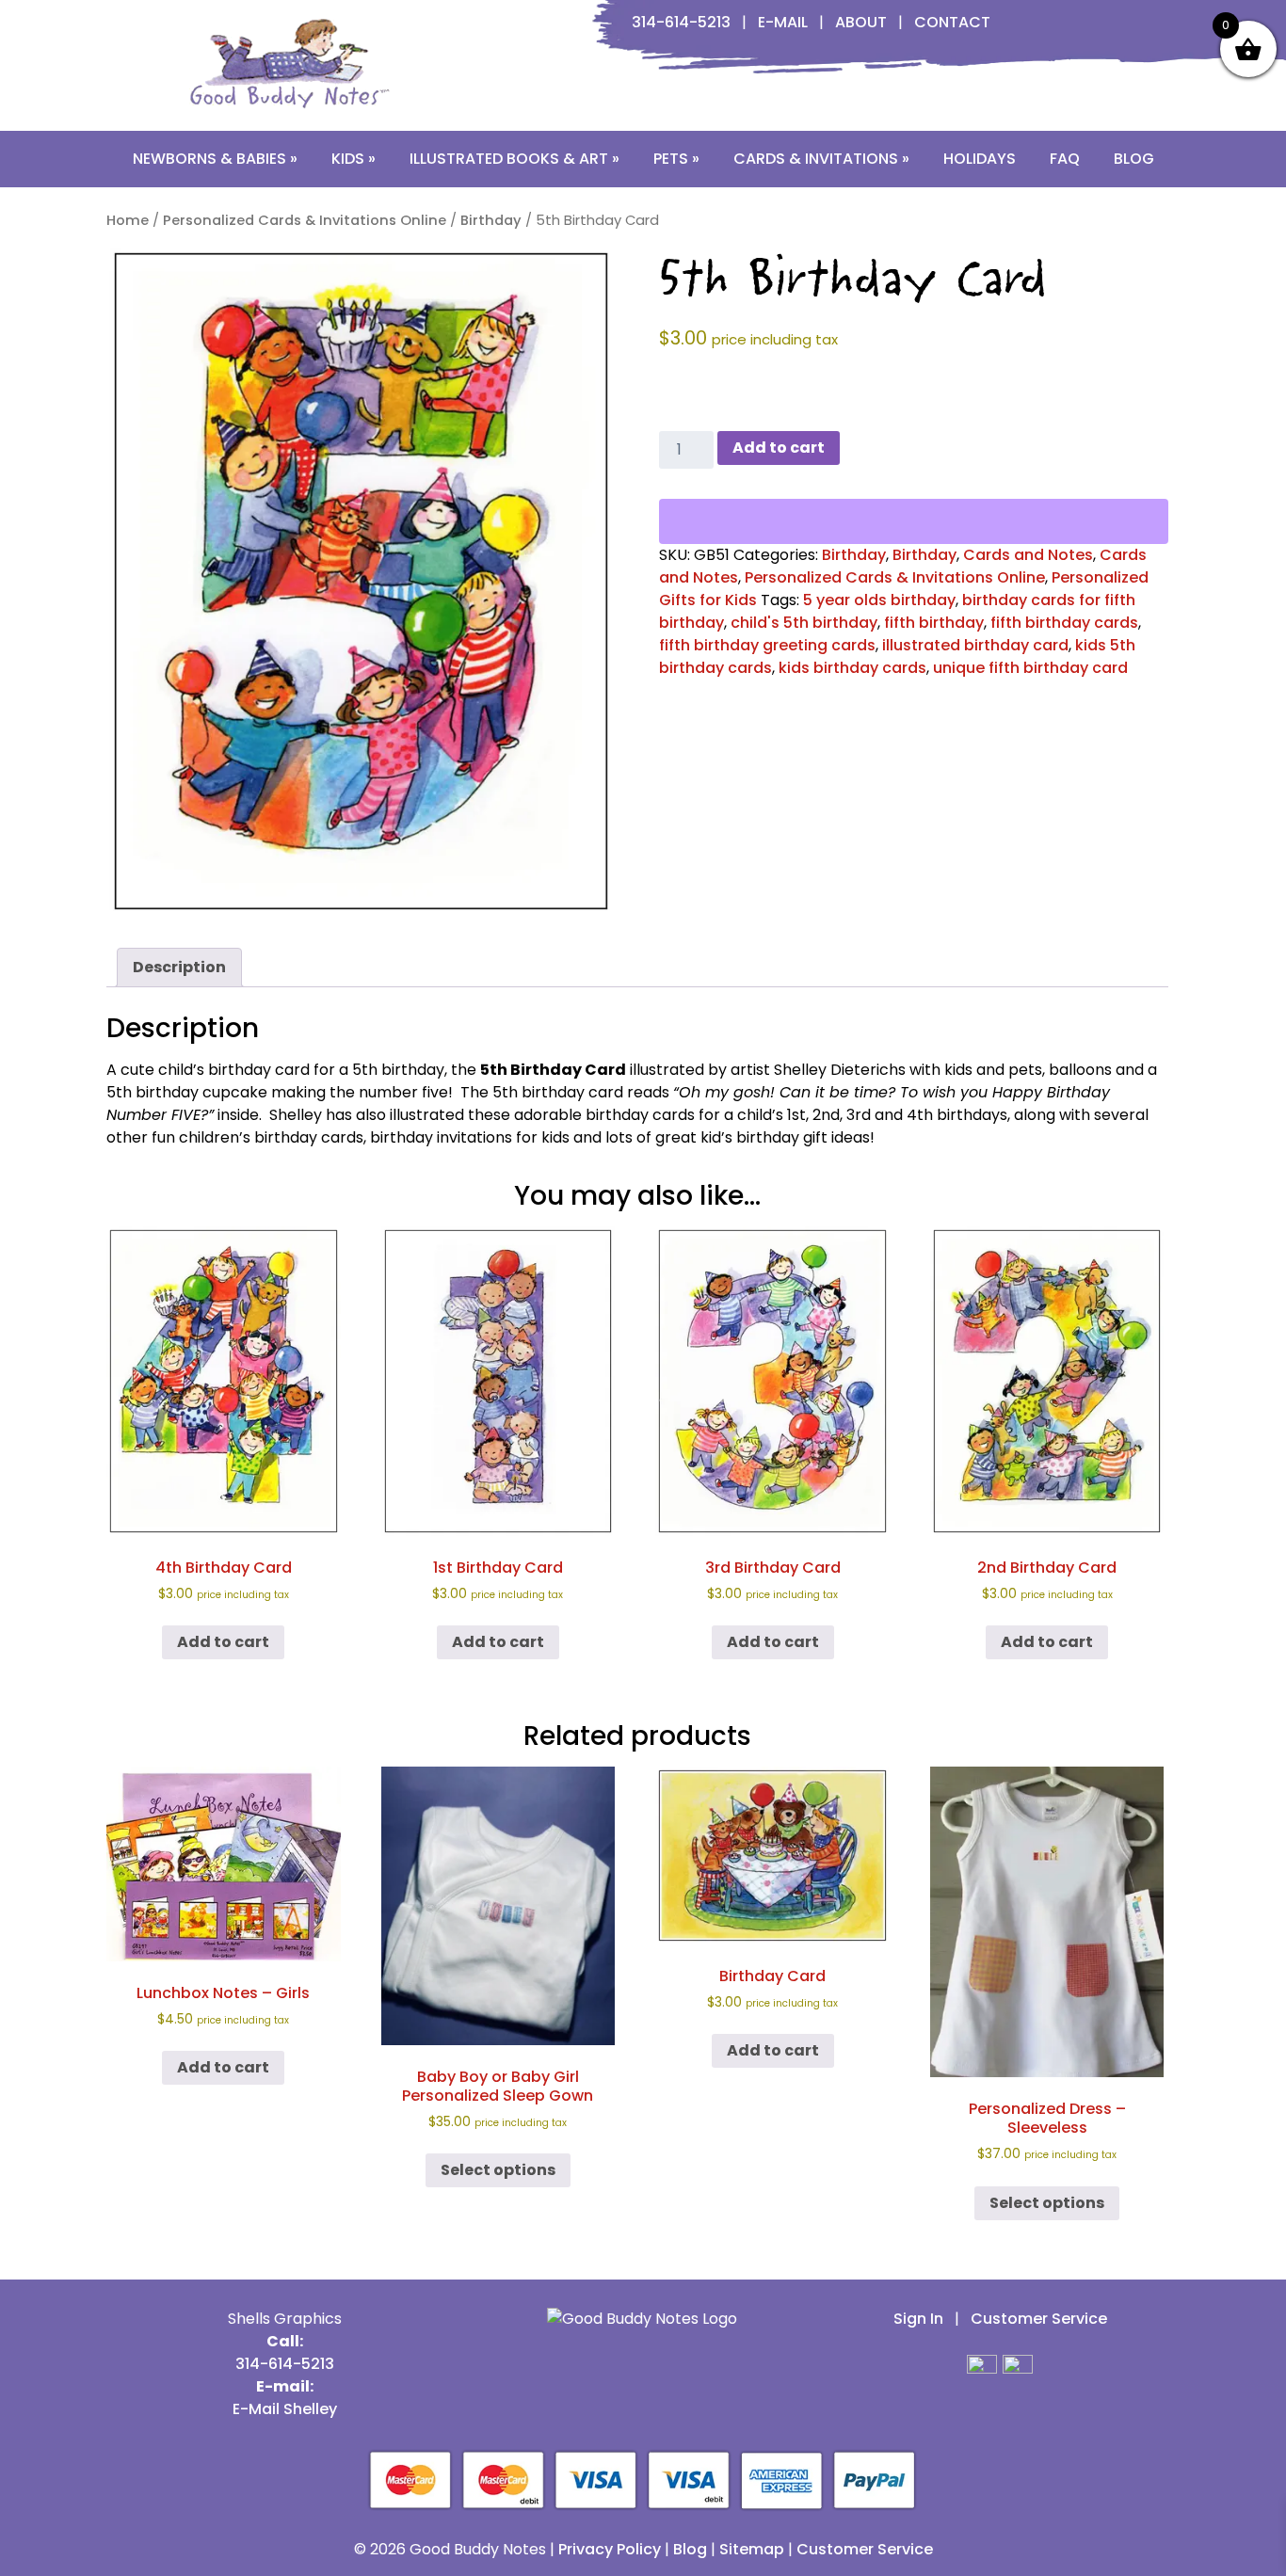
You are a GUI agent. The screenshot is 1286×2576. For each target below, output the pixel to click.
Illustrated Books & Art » (514, 159)
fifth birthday (934, 623)
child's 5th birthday (804, 623)
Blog (1134, 159)
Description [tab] (179, 967)
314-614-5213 (681, 22)
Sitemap (752, 2549)
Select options (498, 2170)
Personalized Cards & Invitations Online (305, 220)
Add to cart (779, 448)
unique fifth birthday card (1030, 668)
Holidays (980, 159)
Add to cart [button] (223, 1642)
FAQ (1065, 159)
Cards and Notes (1028, 555)
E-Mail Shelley (285, 2409)
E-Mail (783, 22)
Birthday (491, 220)
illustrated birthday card (975, 645)
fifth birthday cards (1064, 623)
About (861, 22)
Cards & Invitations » (821, 159)
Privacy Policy (610, 2549)
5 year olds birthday (879, 600)
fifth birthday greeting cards (767, 645)
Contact (952, 22)
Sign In (918, 2319)
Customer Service (1039, 2319)
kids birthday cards (852, 668)
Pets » (676, 159)
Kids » (354, 159)
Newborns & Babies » (215, 159)
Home (128, 220)
